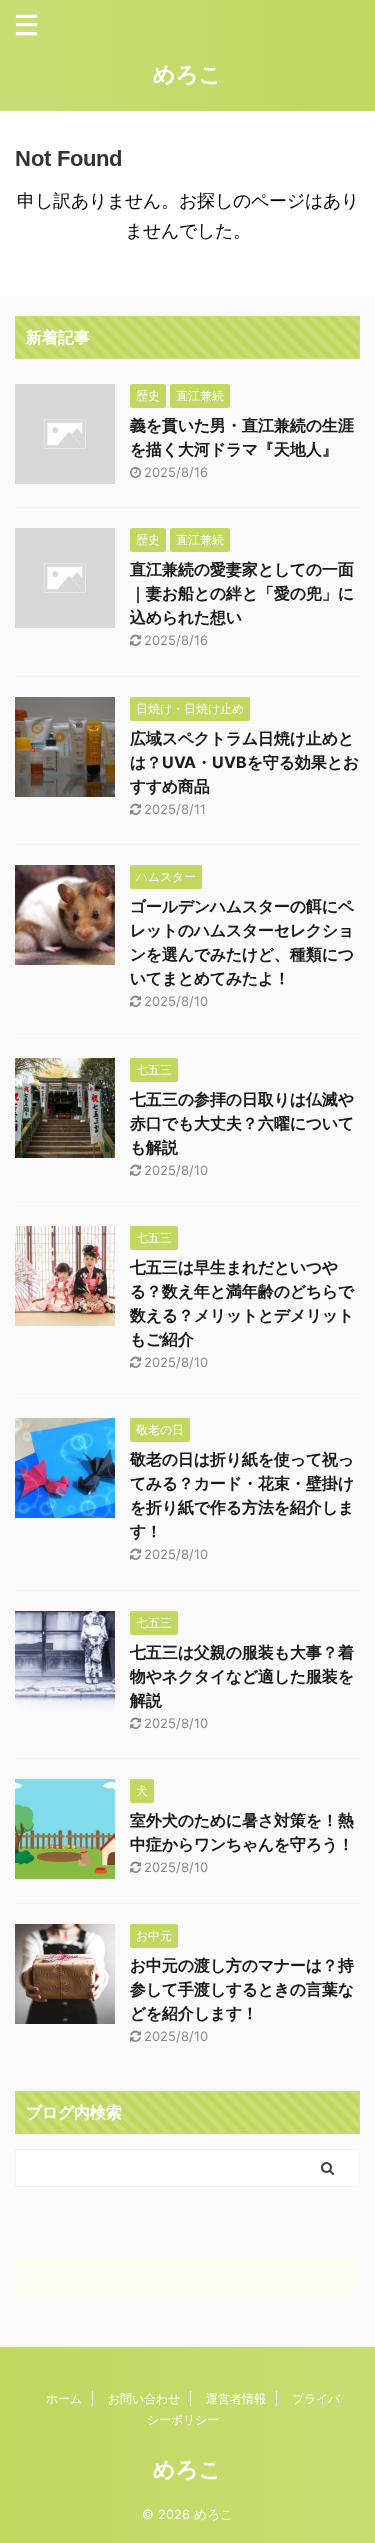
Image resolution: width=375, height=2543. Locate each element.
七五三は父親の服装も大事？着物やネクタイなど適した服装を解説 (242, 1676)
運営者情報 (236, 2398)
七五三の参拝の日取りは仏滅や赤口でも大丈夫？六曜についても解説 (242, 1123)
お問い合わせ (144, 2398)
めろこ (187, 74)
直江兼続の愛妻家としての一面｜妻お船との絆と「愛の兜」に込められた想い (242, 593)
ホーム (64, 2398)
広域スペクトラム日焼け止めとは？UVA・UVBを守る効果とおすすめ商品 (244, 762)
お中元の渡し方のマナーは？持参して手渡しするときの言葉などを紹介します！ (242, 1989)
